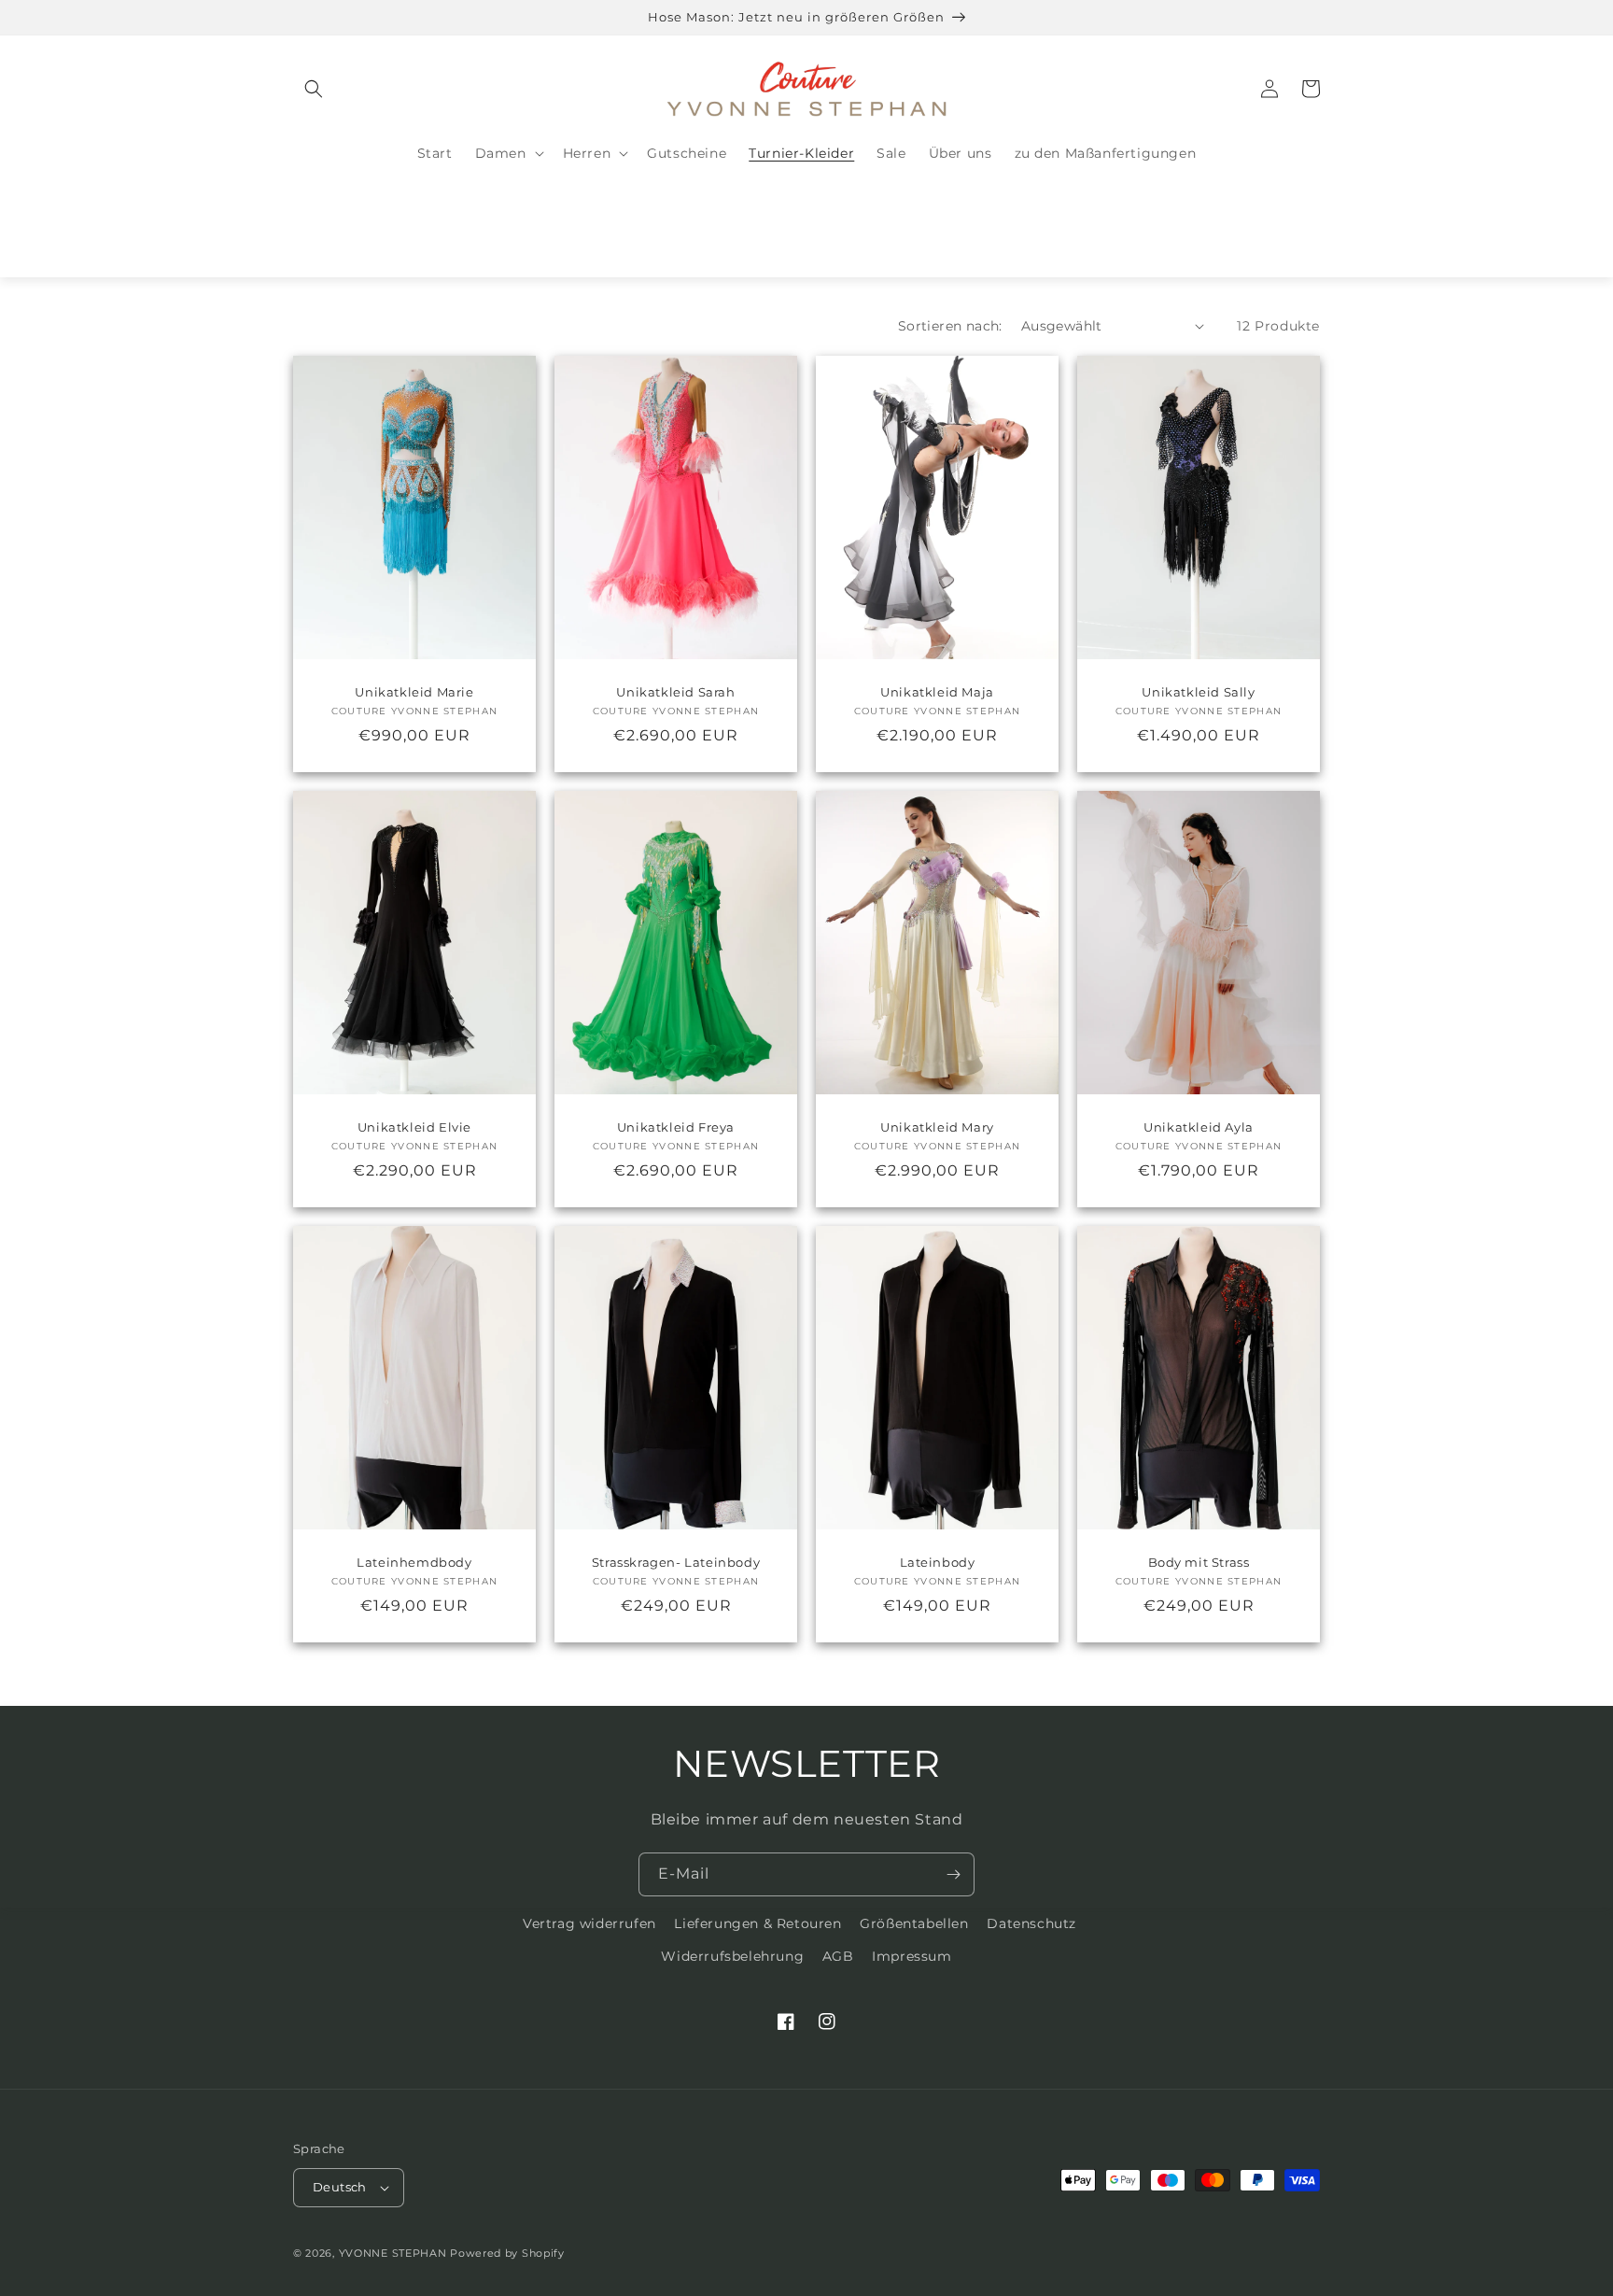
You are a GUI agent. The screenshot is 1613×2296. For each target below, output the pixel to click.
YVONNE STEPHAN (393, 2253)
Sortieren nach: (950, 326)
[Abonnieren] (953, 1874)
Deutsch (340, 2187)
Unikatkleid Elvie (414, 1127)
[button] (314, 89)
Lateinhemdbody (414, 1562)
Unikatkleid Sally (1198, 692)
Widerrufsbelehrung (732, 1956)
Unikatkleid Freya (676, 1127)
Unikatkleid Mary (937, 1127)
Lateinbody (938, 1562)
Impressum (912, 1956)
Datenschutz (1031, 1923)
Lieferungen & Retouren (757, 1923)
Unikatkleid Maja (937, 692)
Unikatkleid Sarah (675, 692)
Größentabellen (914, 1923)
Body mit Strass (1199, 1562)
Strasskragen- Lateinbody (676, 1562)
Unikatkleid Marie (414, 692)
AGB (838, 1956)
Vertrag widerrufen (589, 1923)
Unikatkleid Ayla (1199, 1127)
